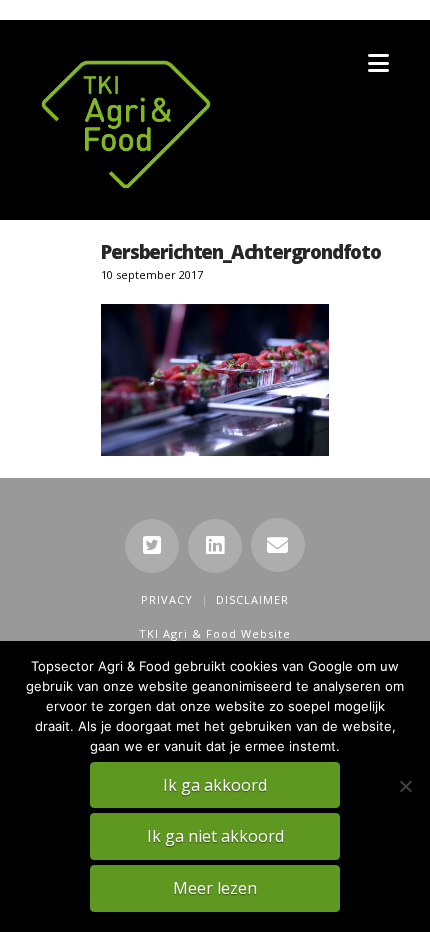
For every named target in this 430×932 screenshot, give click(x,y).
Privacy (167, 599)
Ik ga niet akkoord (215, 836)
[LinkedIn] (215, 546)
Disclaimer (252, 599)
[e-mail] (278, 545)
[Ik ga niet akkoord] (405, 786)
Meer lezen (215, 888)
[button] (378, 63)
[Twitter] (152, 546)
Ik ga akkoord (215, 785)
